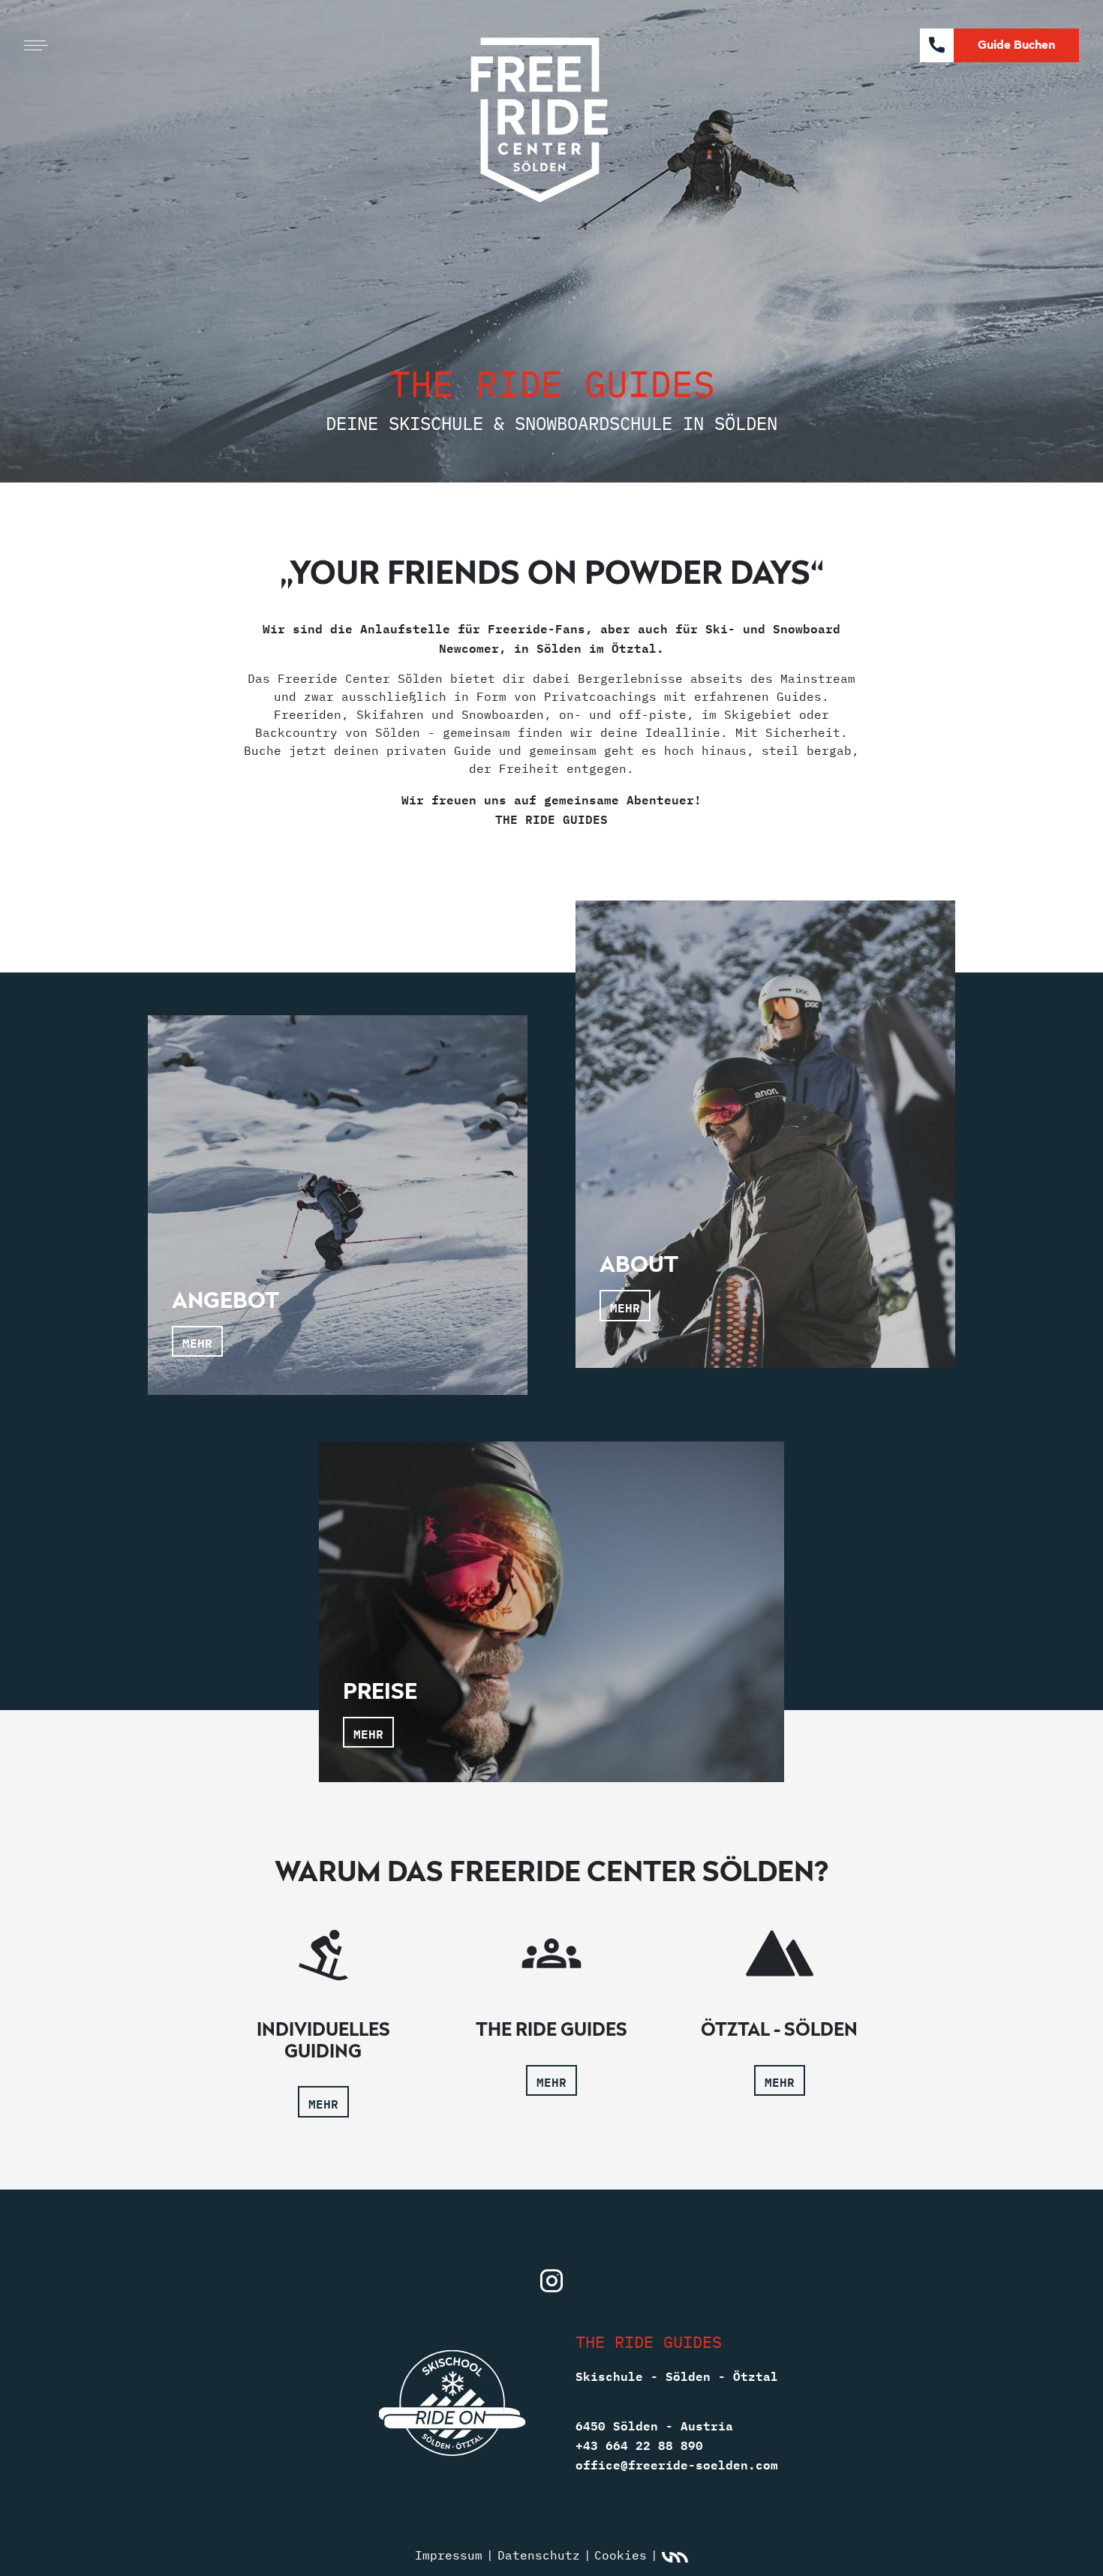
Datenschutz (539, 2555)
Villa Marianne (675, 2558)
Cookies (621, 2555)
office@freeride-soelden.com (677, 2463)
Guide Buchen (1016, 44)
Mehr (323, 2103)
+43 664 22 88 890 (639, 2444)
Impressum (449, 2555)
